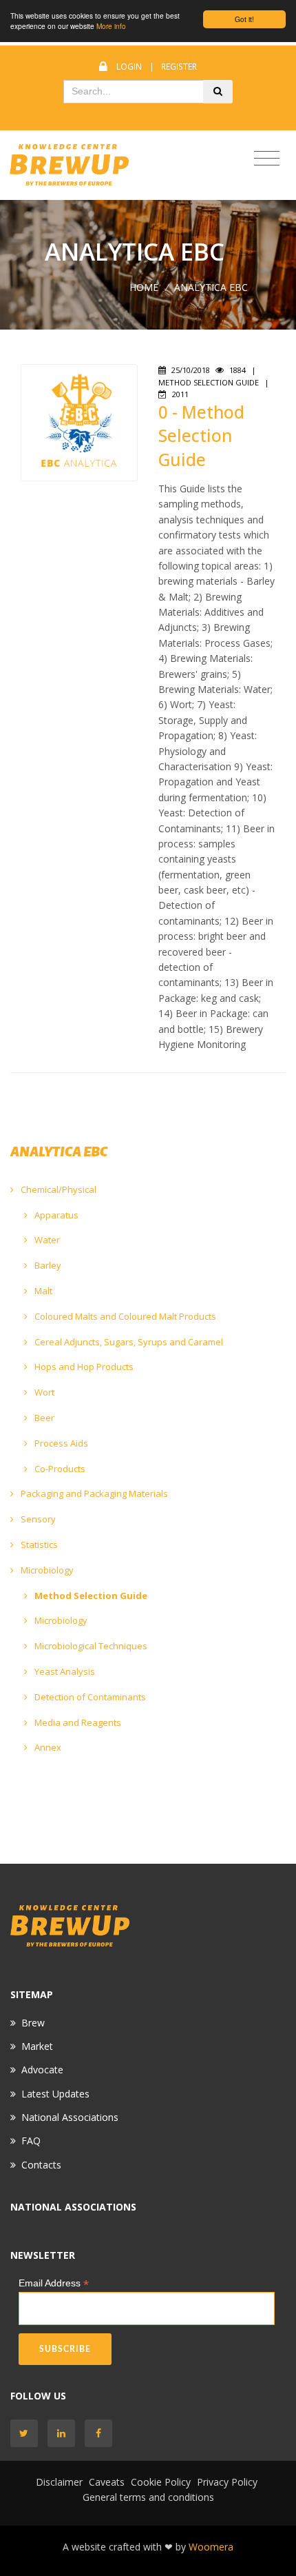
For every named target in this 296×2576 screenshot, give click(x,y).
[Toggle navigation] (267, 159)
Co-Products (59, 1469)
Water (46, 1240)
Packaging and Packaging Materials (93, 1493)
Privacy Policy (227, 2482)
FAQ (31, 2141)
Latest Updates (55, 2094)
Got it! (244, 19)
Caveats (107, 2482)
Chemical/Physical (57, 1189)
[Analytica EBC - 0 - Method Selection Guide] (79, 422)
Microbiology (46, 1570)
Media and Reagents (77, 1722)
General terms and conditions (148, 2497)
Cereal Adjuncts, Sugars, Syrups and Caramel (128, 1342)
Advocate (42, 2070)
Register (179, 67)
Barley (47, 1265)
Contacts (41, 2165)
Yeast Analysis (64, 1671)
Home (144, 287)
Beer (43, 1418)
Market (37, 2046)
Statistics (38, 1544)
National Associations (70, 2117)
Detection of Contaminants (89, 1697)
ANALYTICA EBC (211, 287)
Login (129, 67)
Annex (47, 1747)
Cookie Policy (161, 2482)
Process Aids (60, 1443)
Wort (43, 1392)
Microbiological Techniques (90, 1646)
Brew (33, 2023)
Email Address (54, 2283)
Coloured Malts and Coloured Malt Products (124, 1316)
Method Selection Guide (90, 1596)
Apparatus (55, 1215)
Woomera (211, 2547)
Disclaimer (59, 2482)
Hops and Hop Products (83, 1367)
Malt (42, 1291)
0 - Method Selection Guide (201, 436)
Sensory (37, 1519)
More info (111, 26)
